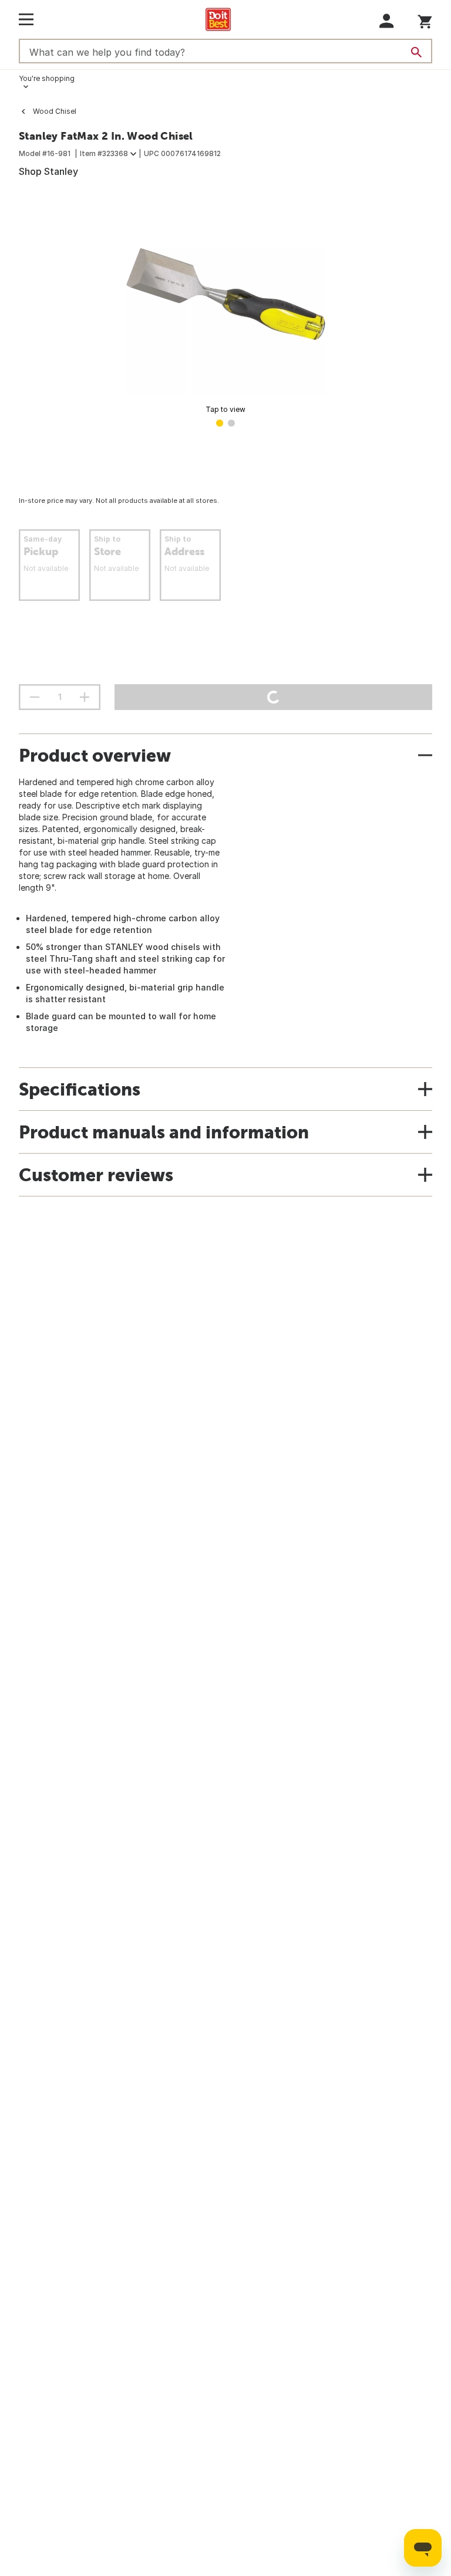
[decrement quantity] (35, 697)
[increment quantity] (85, 697)
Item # (104, 153)
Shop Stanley (48, 171)
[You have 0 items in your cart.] (425, 20)
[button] (387, 21)
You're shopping (47, 78)
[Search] (416, 52)
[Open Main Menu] (26, 19)
